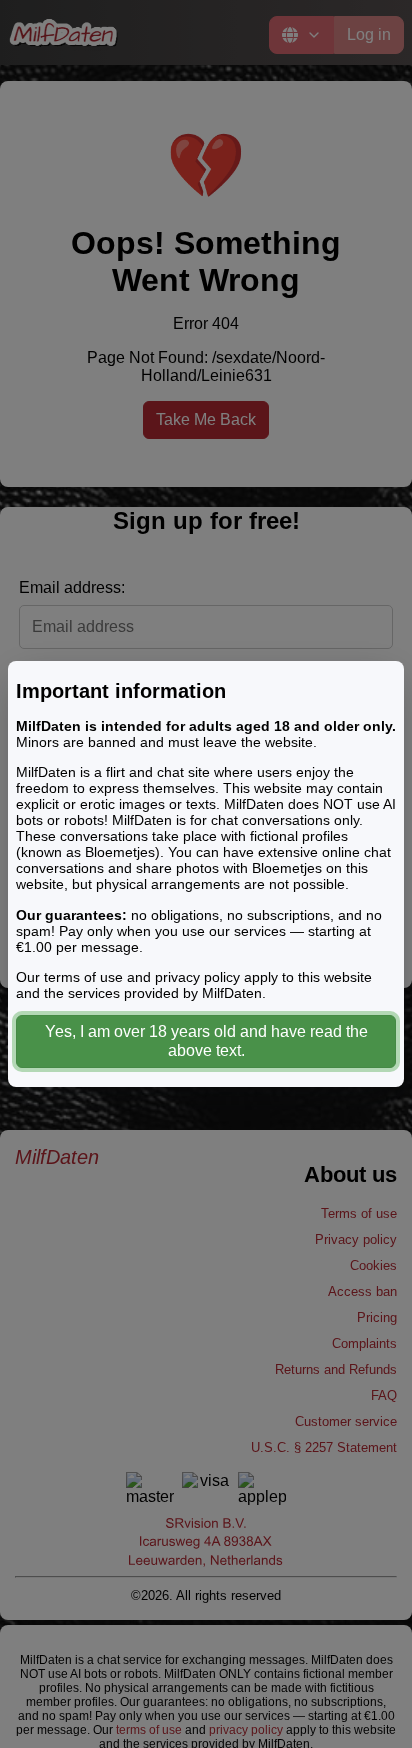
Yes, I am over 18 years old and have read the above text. (206, 1041)
